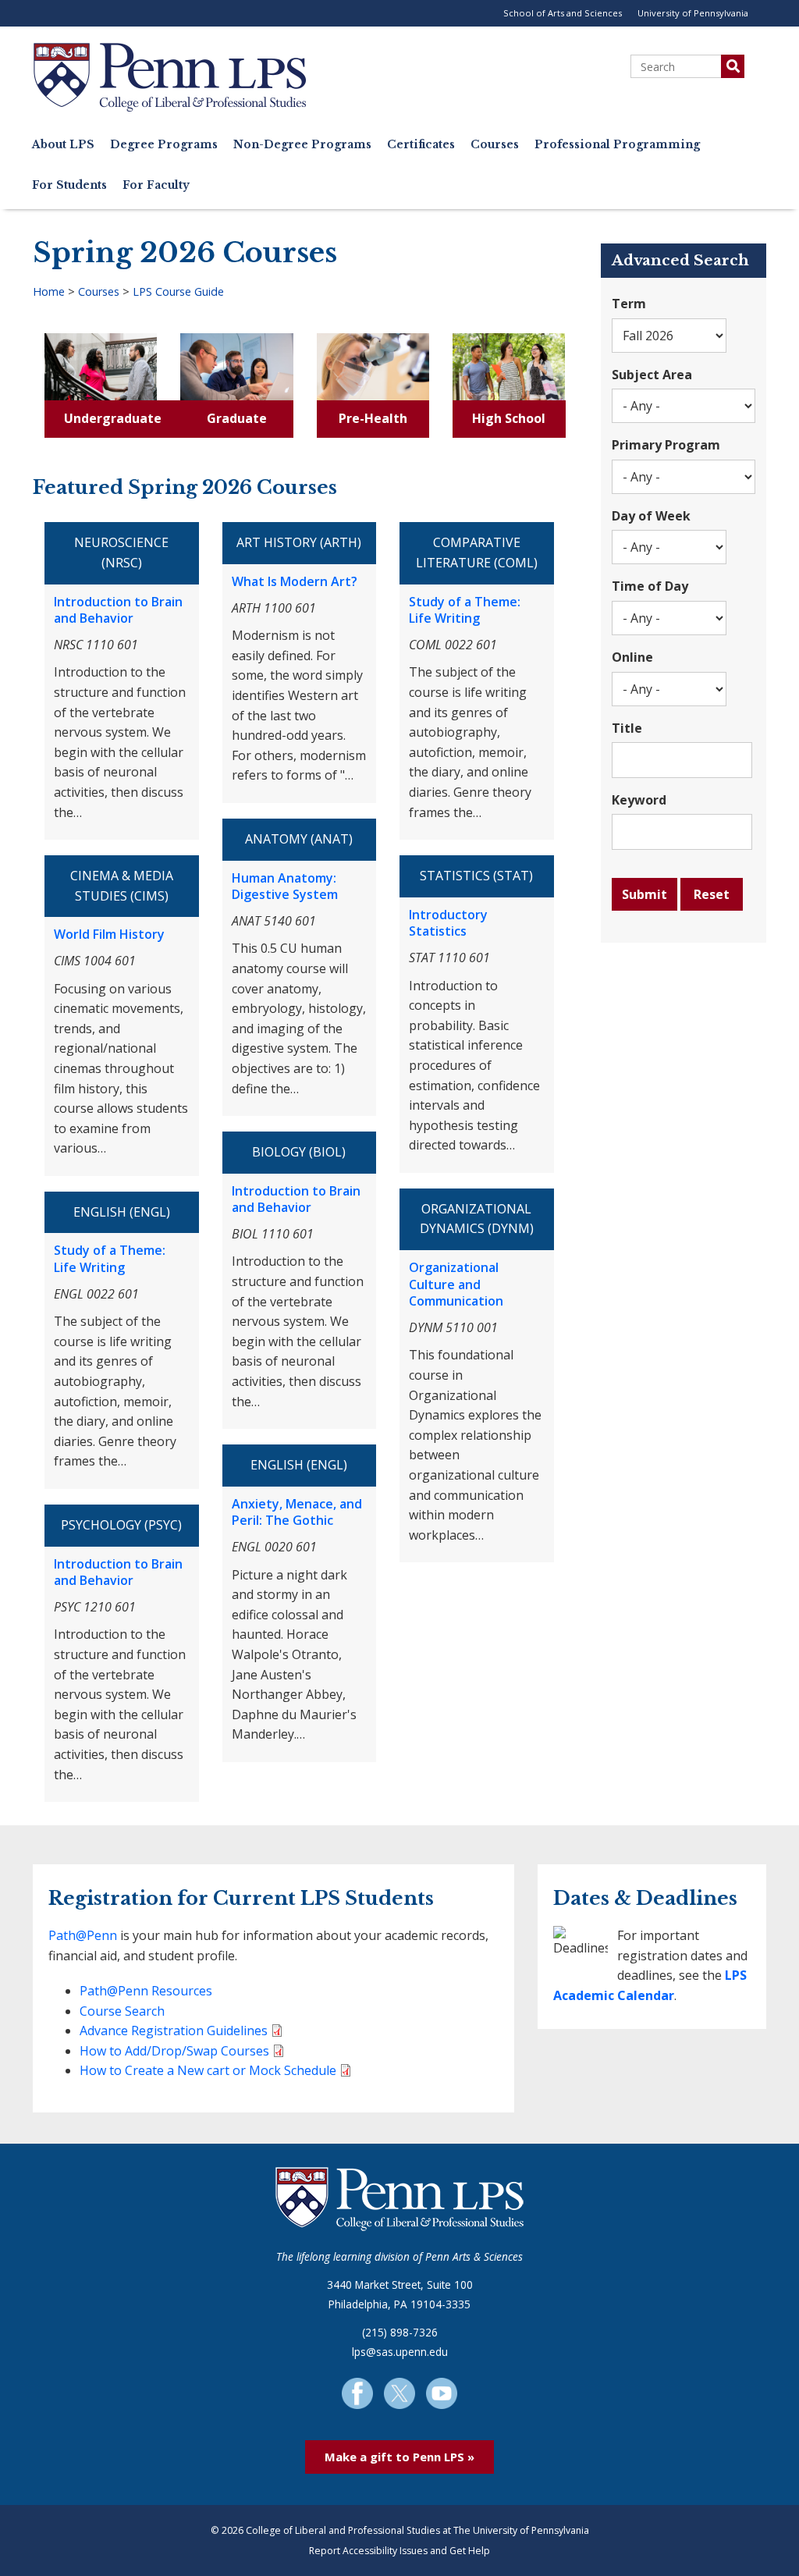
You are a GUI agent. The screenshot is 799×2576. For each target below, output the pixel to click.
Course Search (122, 2011)
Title (627, 728)
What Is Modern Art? (295, 581)
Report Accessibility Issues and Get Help (399, 2551)
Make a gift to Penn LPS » (399, 2457)
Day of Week (651, 516)
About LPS (63, 145)
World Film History (109, 934)
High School (509, 418)
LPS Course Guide (178, 291)
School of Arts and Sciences (563, 13)
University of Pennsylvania (693, 13)
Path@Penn (83, 1935)
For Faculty (156, 185)
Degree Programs (164, 145)
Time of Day (650, 586)
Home (49, 291)
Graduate (237, 418)
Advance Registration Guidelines (174, 2031)
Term (629, 304)
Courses (495, 145)
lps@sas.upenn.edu (400, 2352)
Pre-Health (373, 418)
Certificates (421, 145)
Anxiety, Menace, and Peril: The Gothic (297, 1512)
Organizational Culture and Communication (456, 1284)
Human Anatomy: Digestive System (285, 886)
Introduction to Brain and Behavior (118, 610)
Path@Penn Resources (146, 1991)
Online (632, 657)
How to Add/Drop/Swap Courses (174, 2051)
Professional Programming (617, 145)
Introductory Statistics (448, 923)
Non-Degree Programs (302, 145)
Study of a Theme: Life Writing (110, 1259)
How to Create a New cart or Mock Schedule (208, 2070)
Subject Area (652, 375)
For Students (69, 185)
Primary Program (666, 445)
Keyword (639, 800)
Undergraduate (113, 418)
